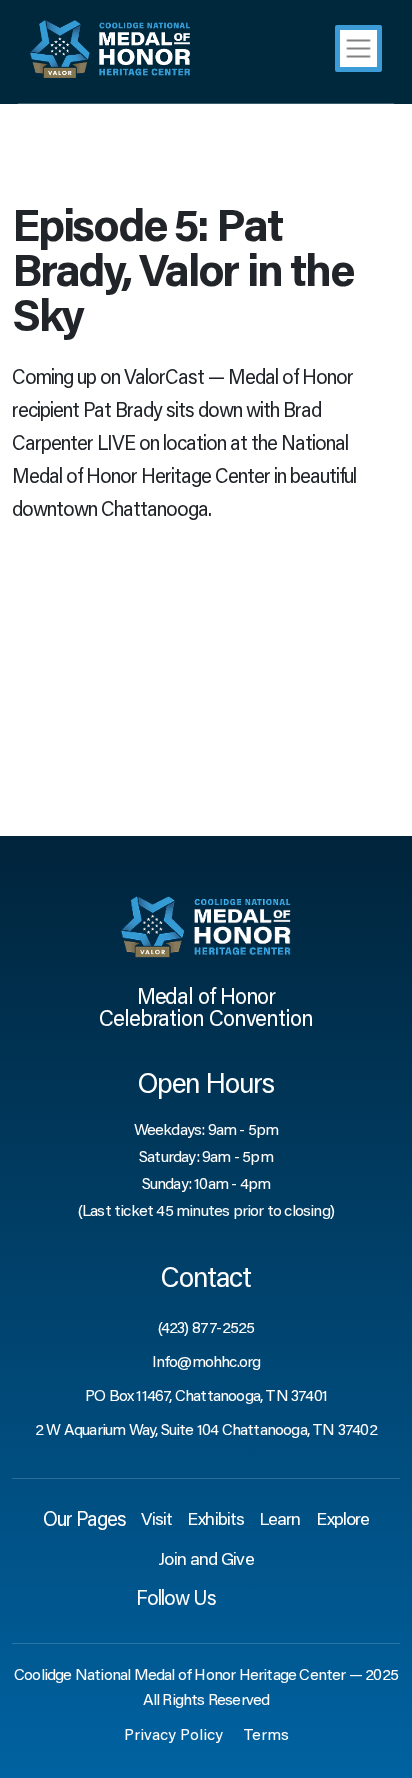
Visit (157, 1521)
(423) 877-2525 (206, 1329)
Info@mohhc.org (206, 1363)
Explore (343, 1521)
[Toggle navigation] (358, 48)
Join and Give (205, 1561)
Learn (280, 1521)
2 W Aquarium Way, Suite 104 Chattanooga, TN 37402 (206, 1431)
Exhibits (215, 1521)
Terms (266, 1736)
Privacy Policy (173, 1736)
